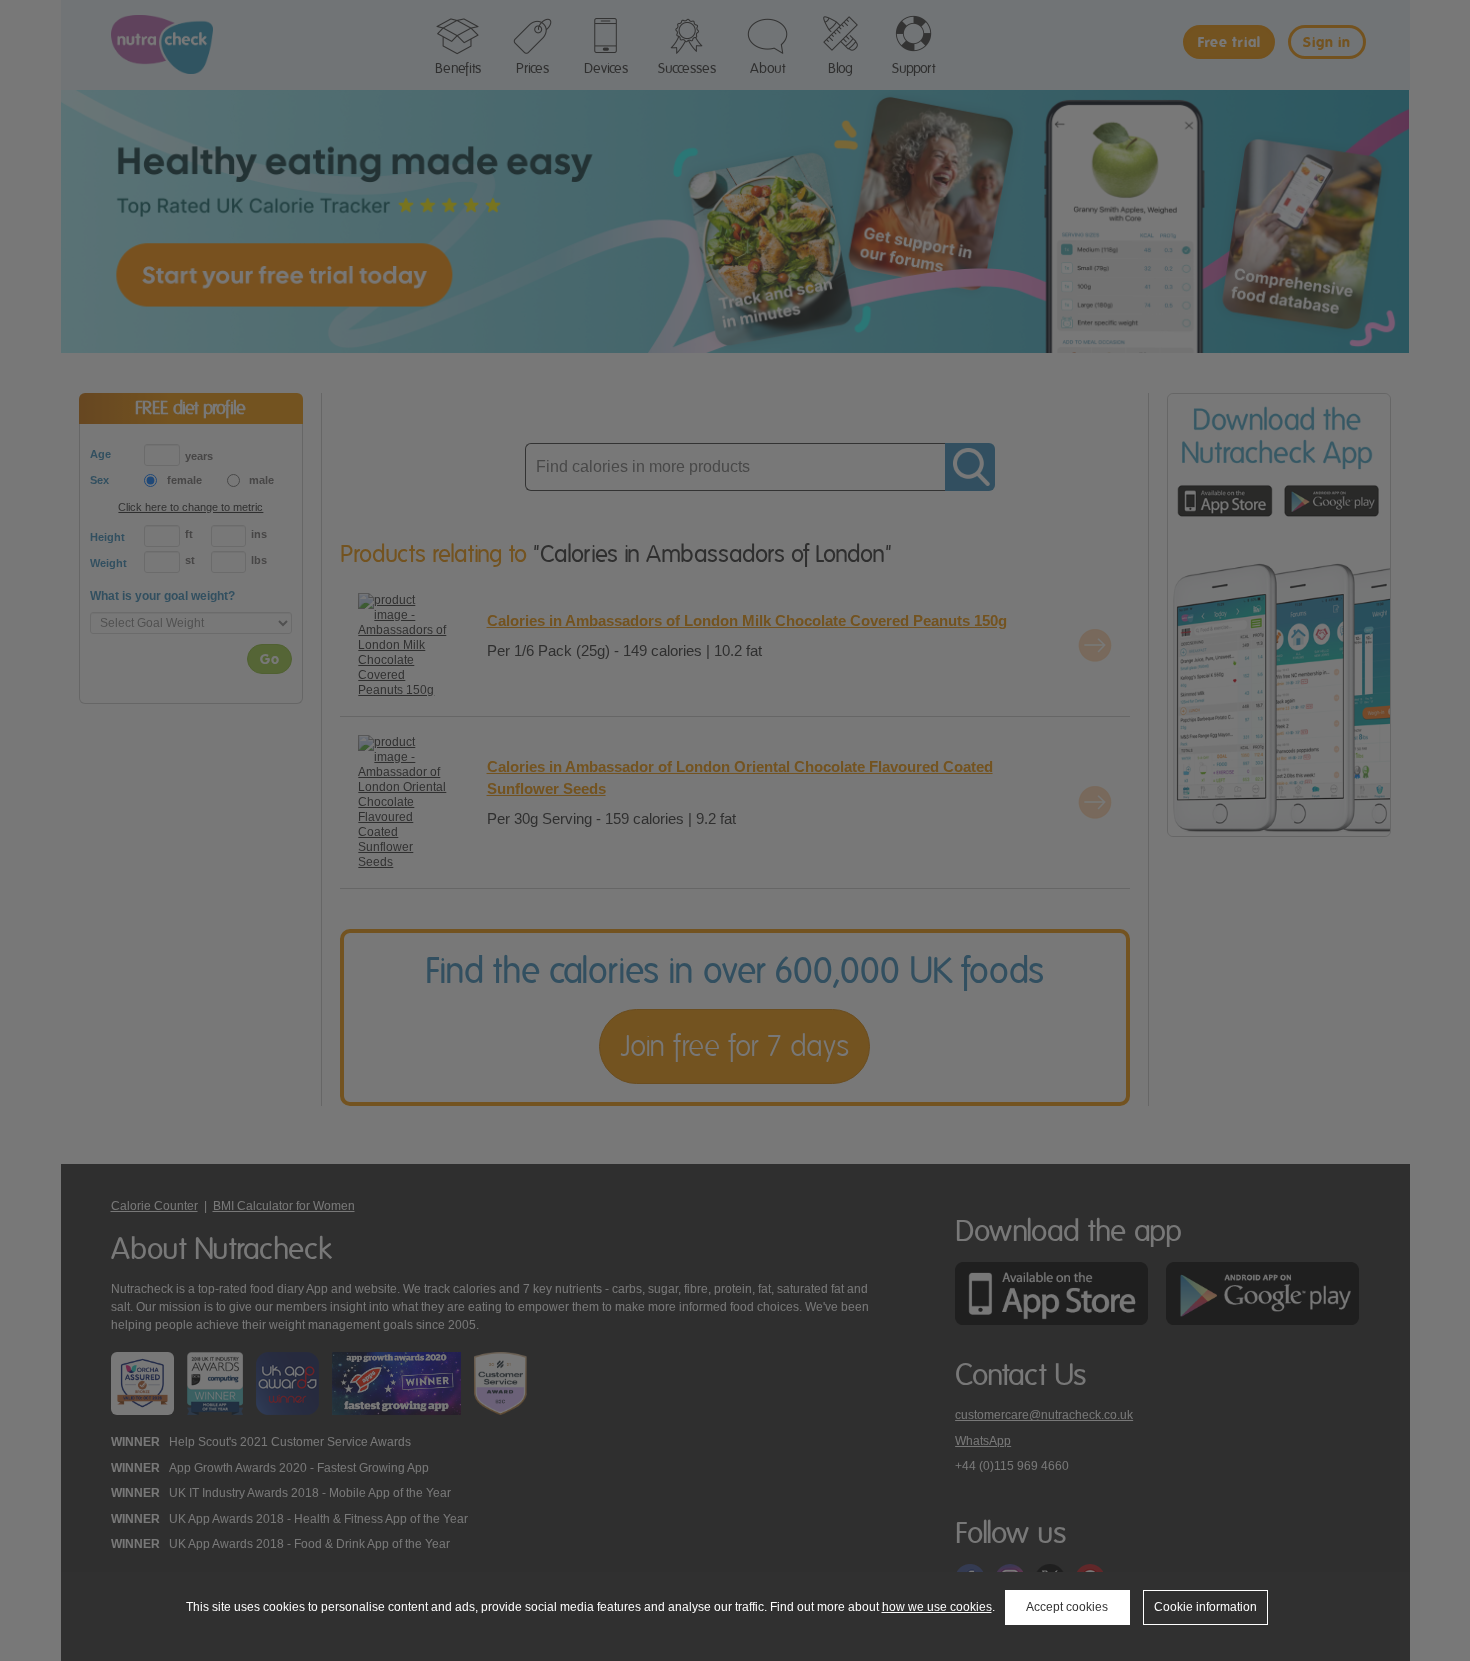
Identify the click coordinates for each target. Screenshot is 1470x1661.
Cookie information (1205, 1607)
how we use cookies (937, 1607)
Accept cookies (1067, 1607)
